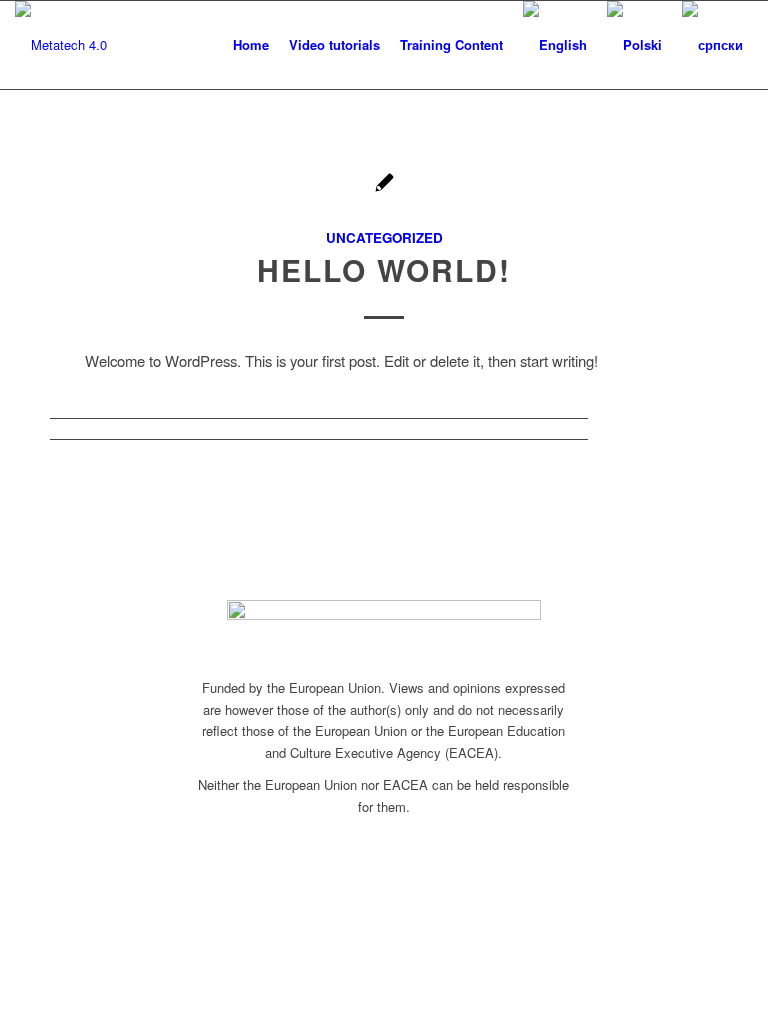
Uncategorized (384, 237)
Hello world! (384, 269)
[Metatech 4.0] (61, 45)
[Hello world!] (384, 184)
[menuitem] (251, 45)
